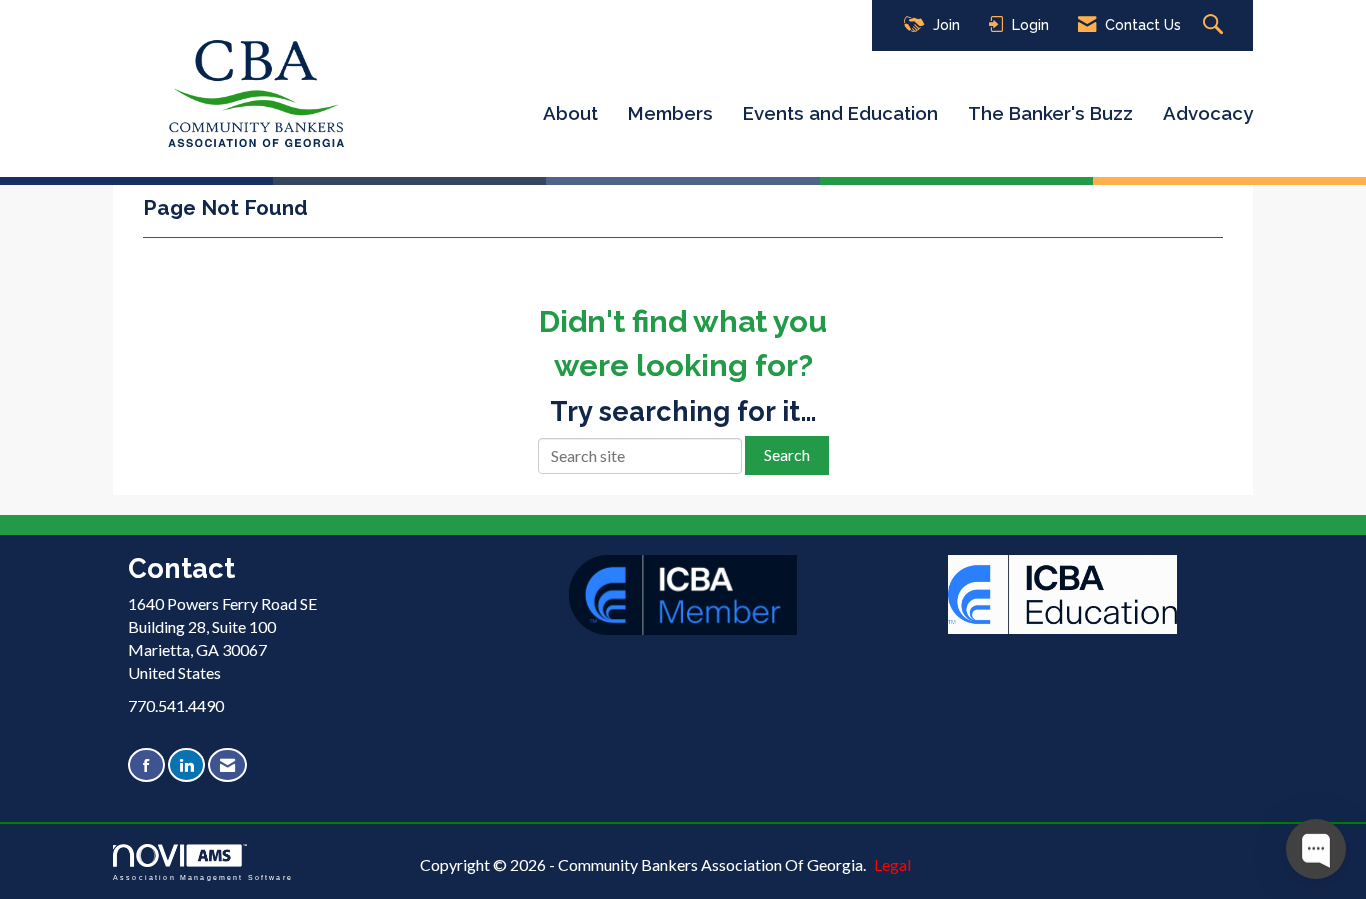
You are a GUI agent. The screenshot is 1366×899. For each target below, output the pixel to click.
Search (787, 454)
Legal (892, 864)
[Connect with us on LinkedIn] (186, 765)
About (570, 113)
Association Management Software (203, 877)
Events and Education (840, 113)
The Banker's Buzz (1050, 113)
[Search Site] (1215, 25)
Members (670, 113)
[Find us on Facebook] (146, 765)
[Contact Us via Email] (227, 765)
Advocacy (1208, 113)
